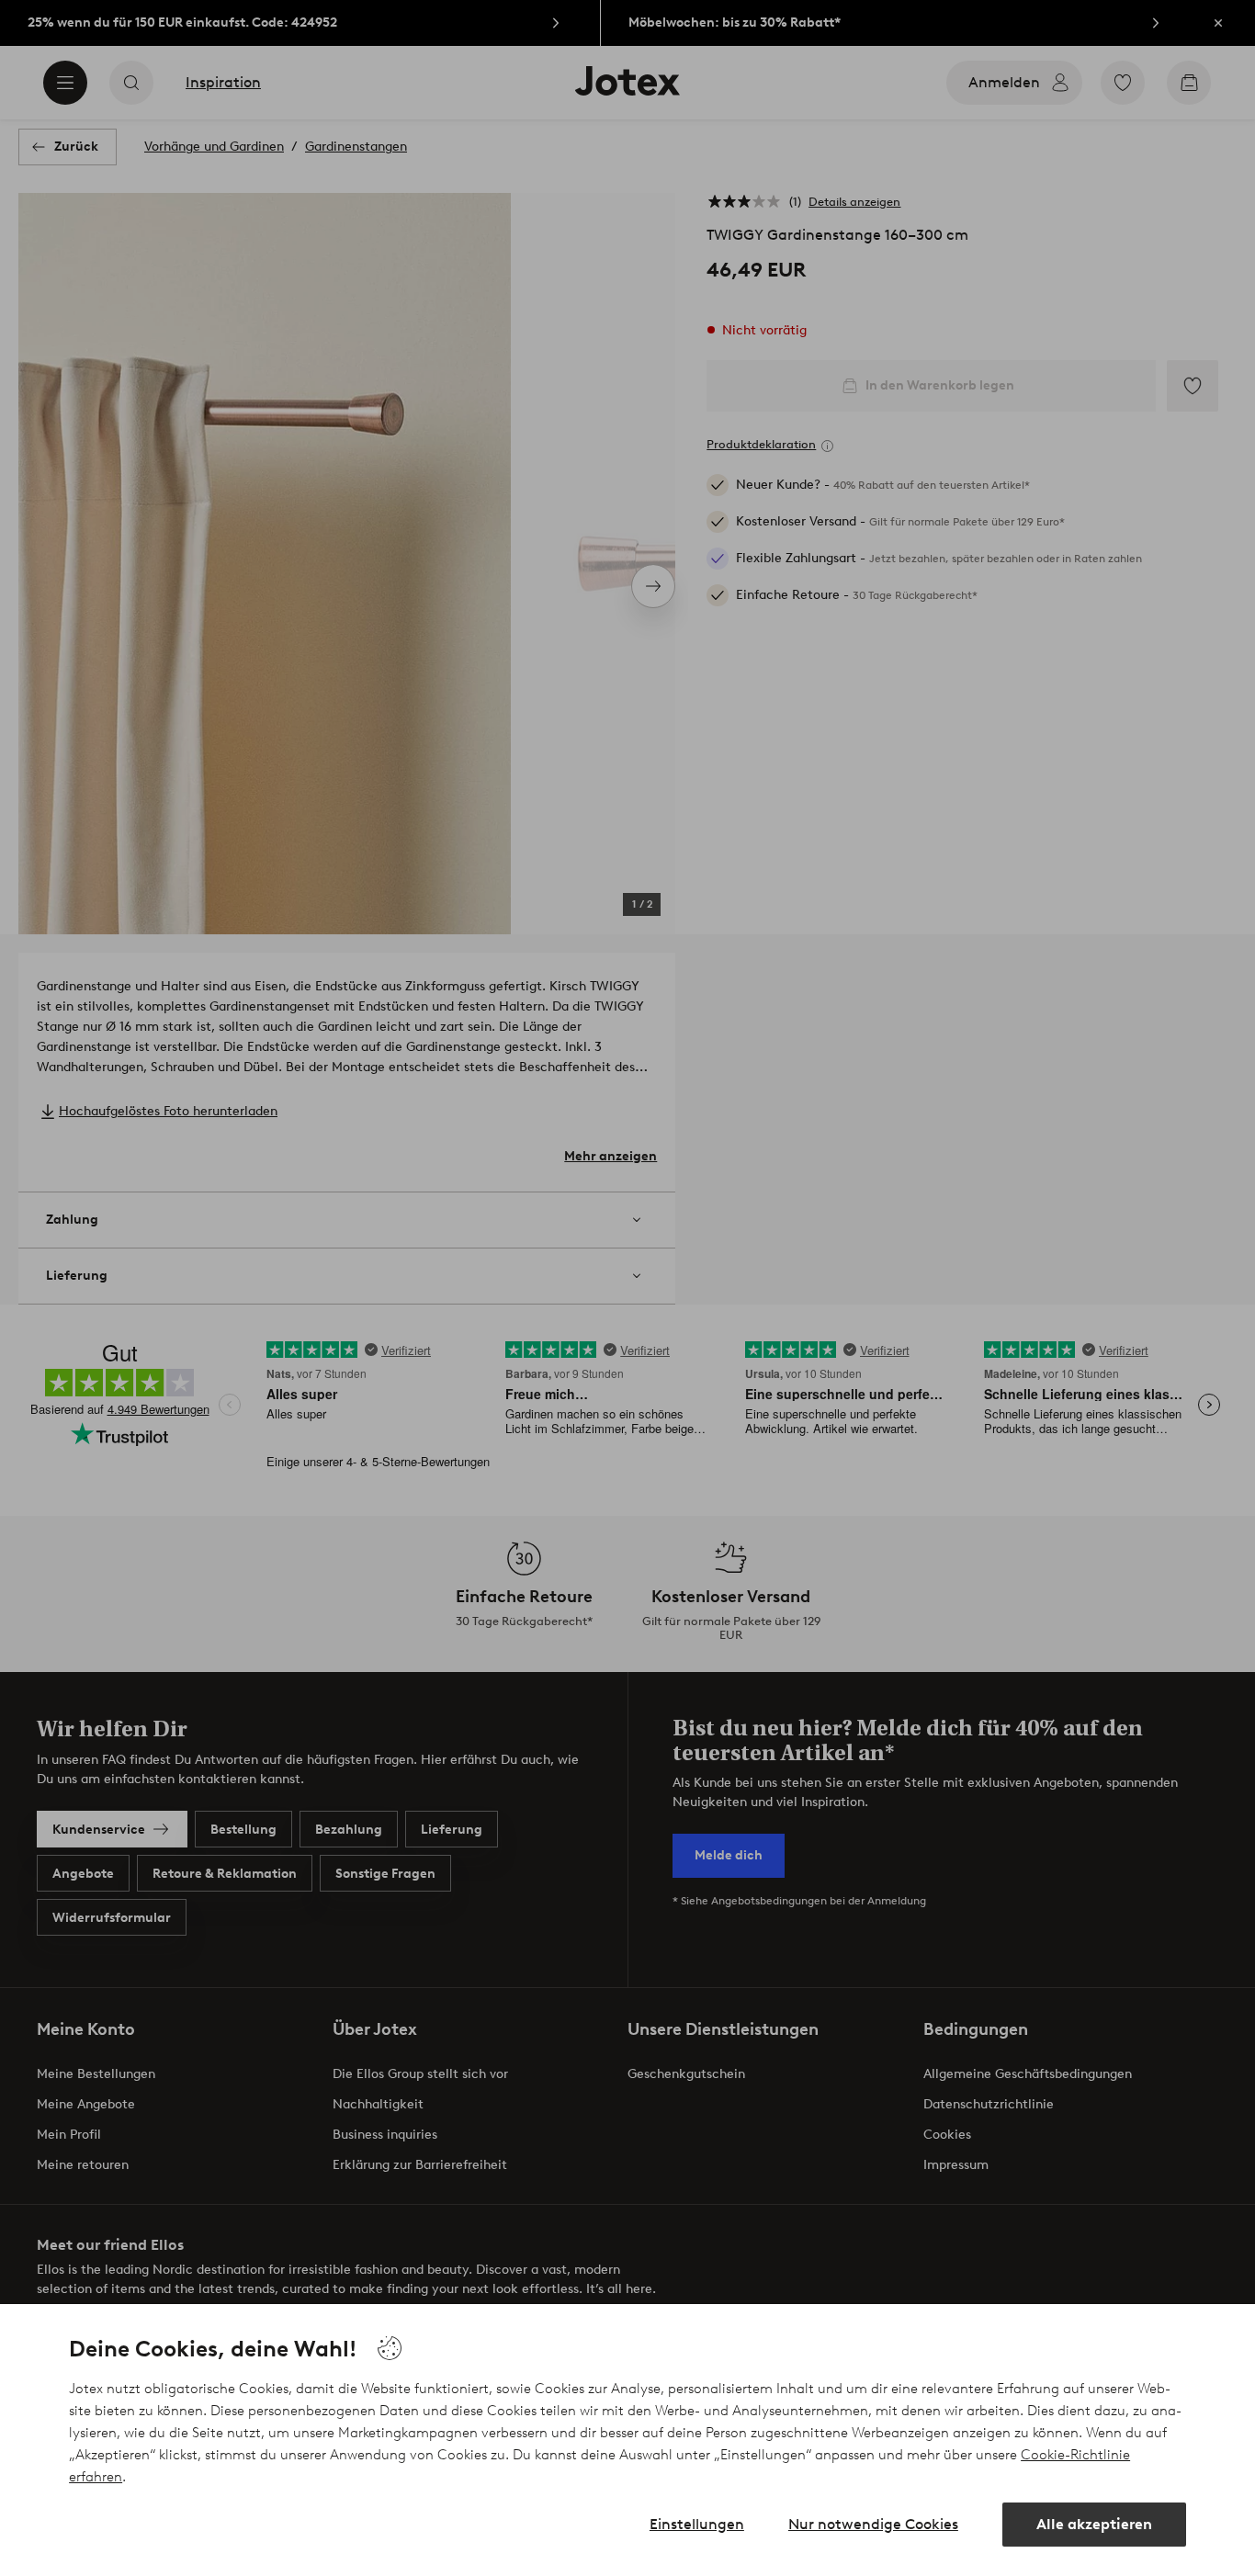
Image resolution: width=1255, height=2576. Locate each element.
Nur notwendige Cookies (873, 2524)
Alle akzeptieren (1094, 2524)
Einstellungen (697, 2524)
